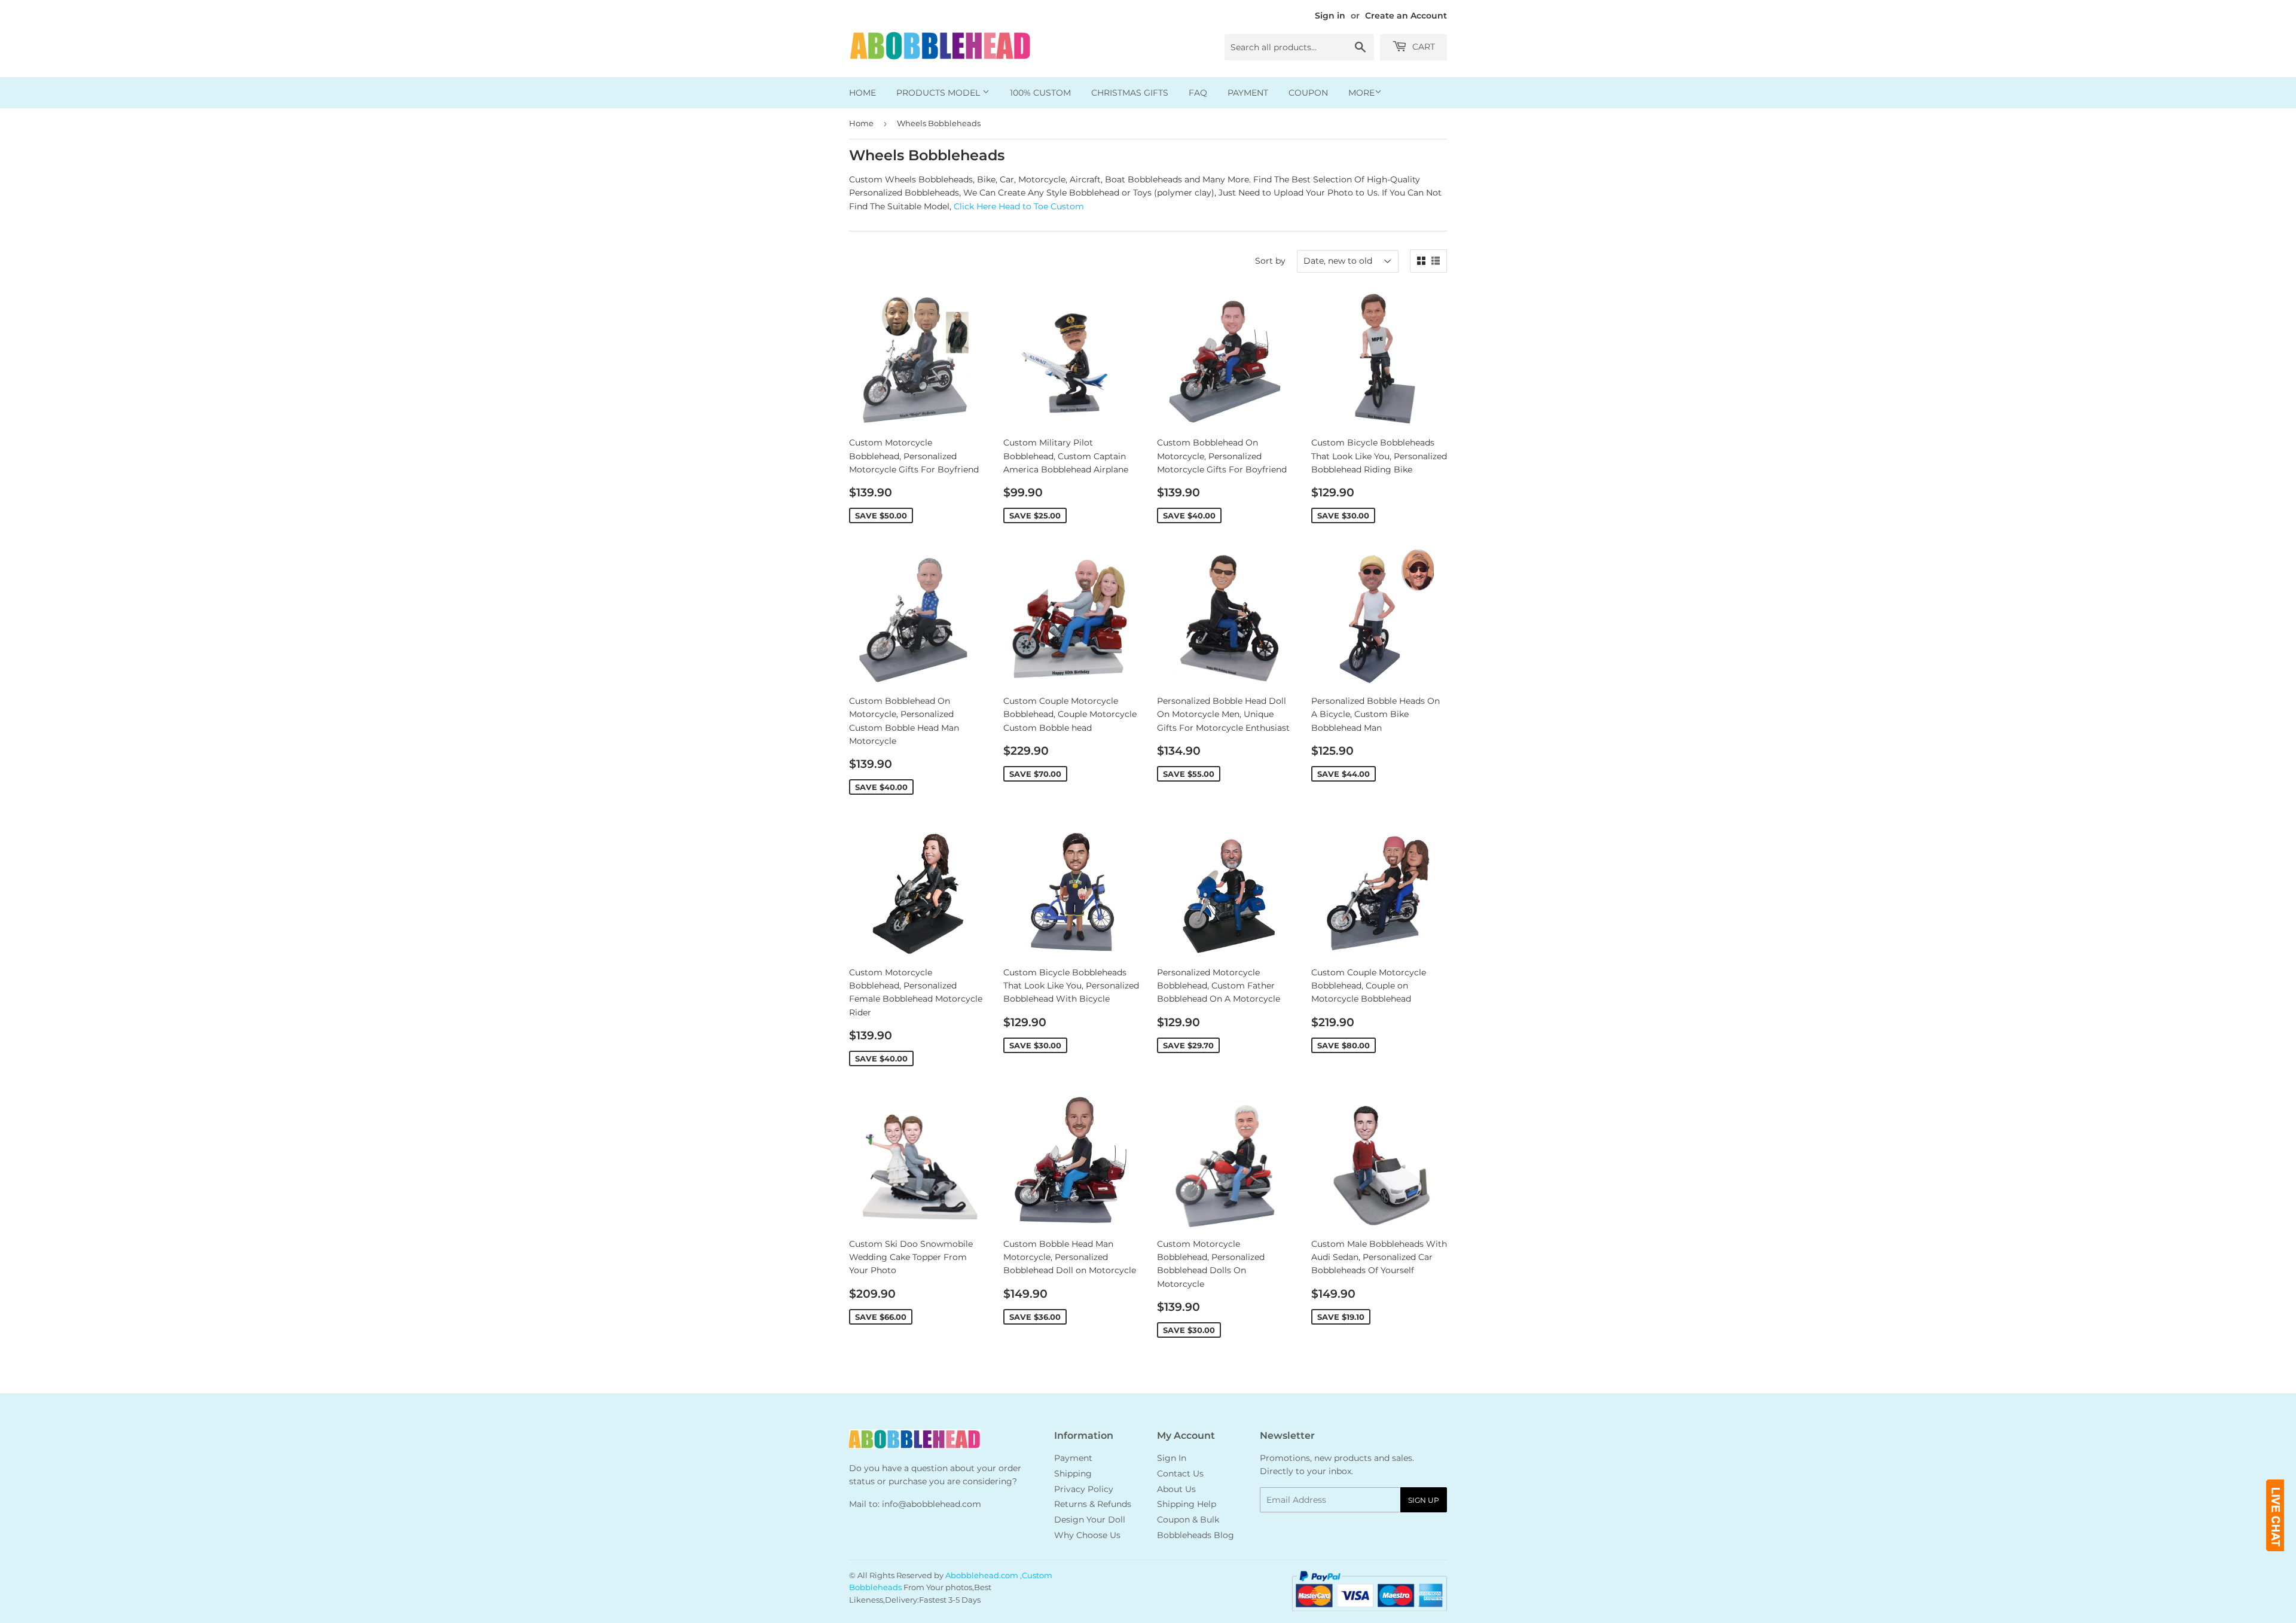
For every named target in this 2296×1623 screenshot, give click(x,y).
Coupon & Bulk (1188, 1520)
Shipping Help (1187, 1504)
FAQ (1198, 93)
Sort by (1270, 261)
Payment (1248, 93)
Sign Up (1424, 1500)
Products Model (939, 93)
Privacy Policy (1084, 1489)
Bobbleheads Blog (1196, 1535)
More (1361, 93)
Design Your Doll (1090, 1520)
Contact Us (1180, 1473)
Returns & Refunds (1093, 1504)
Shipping (1073, 1473)
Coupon (1308, 93)
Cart (1422, 47)
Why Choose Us (1087, 1535)
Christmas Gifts (1130, 93)
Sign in (1330, 16)
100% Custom (1040, 93)
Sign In (1172, 1458)
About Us (1176, 1489)
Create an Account (1406, 16)
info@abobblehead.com (932, 1504)
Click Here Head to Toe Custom (1019, 206)
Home (862, 93)
